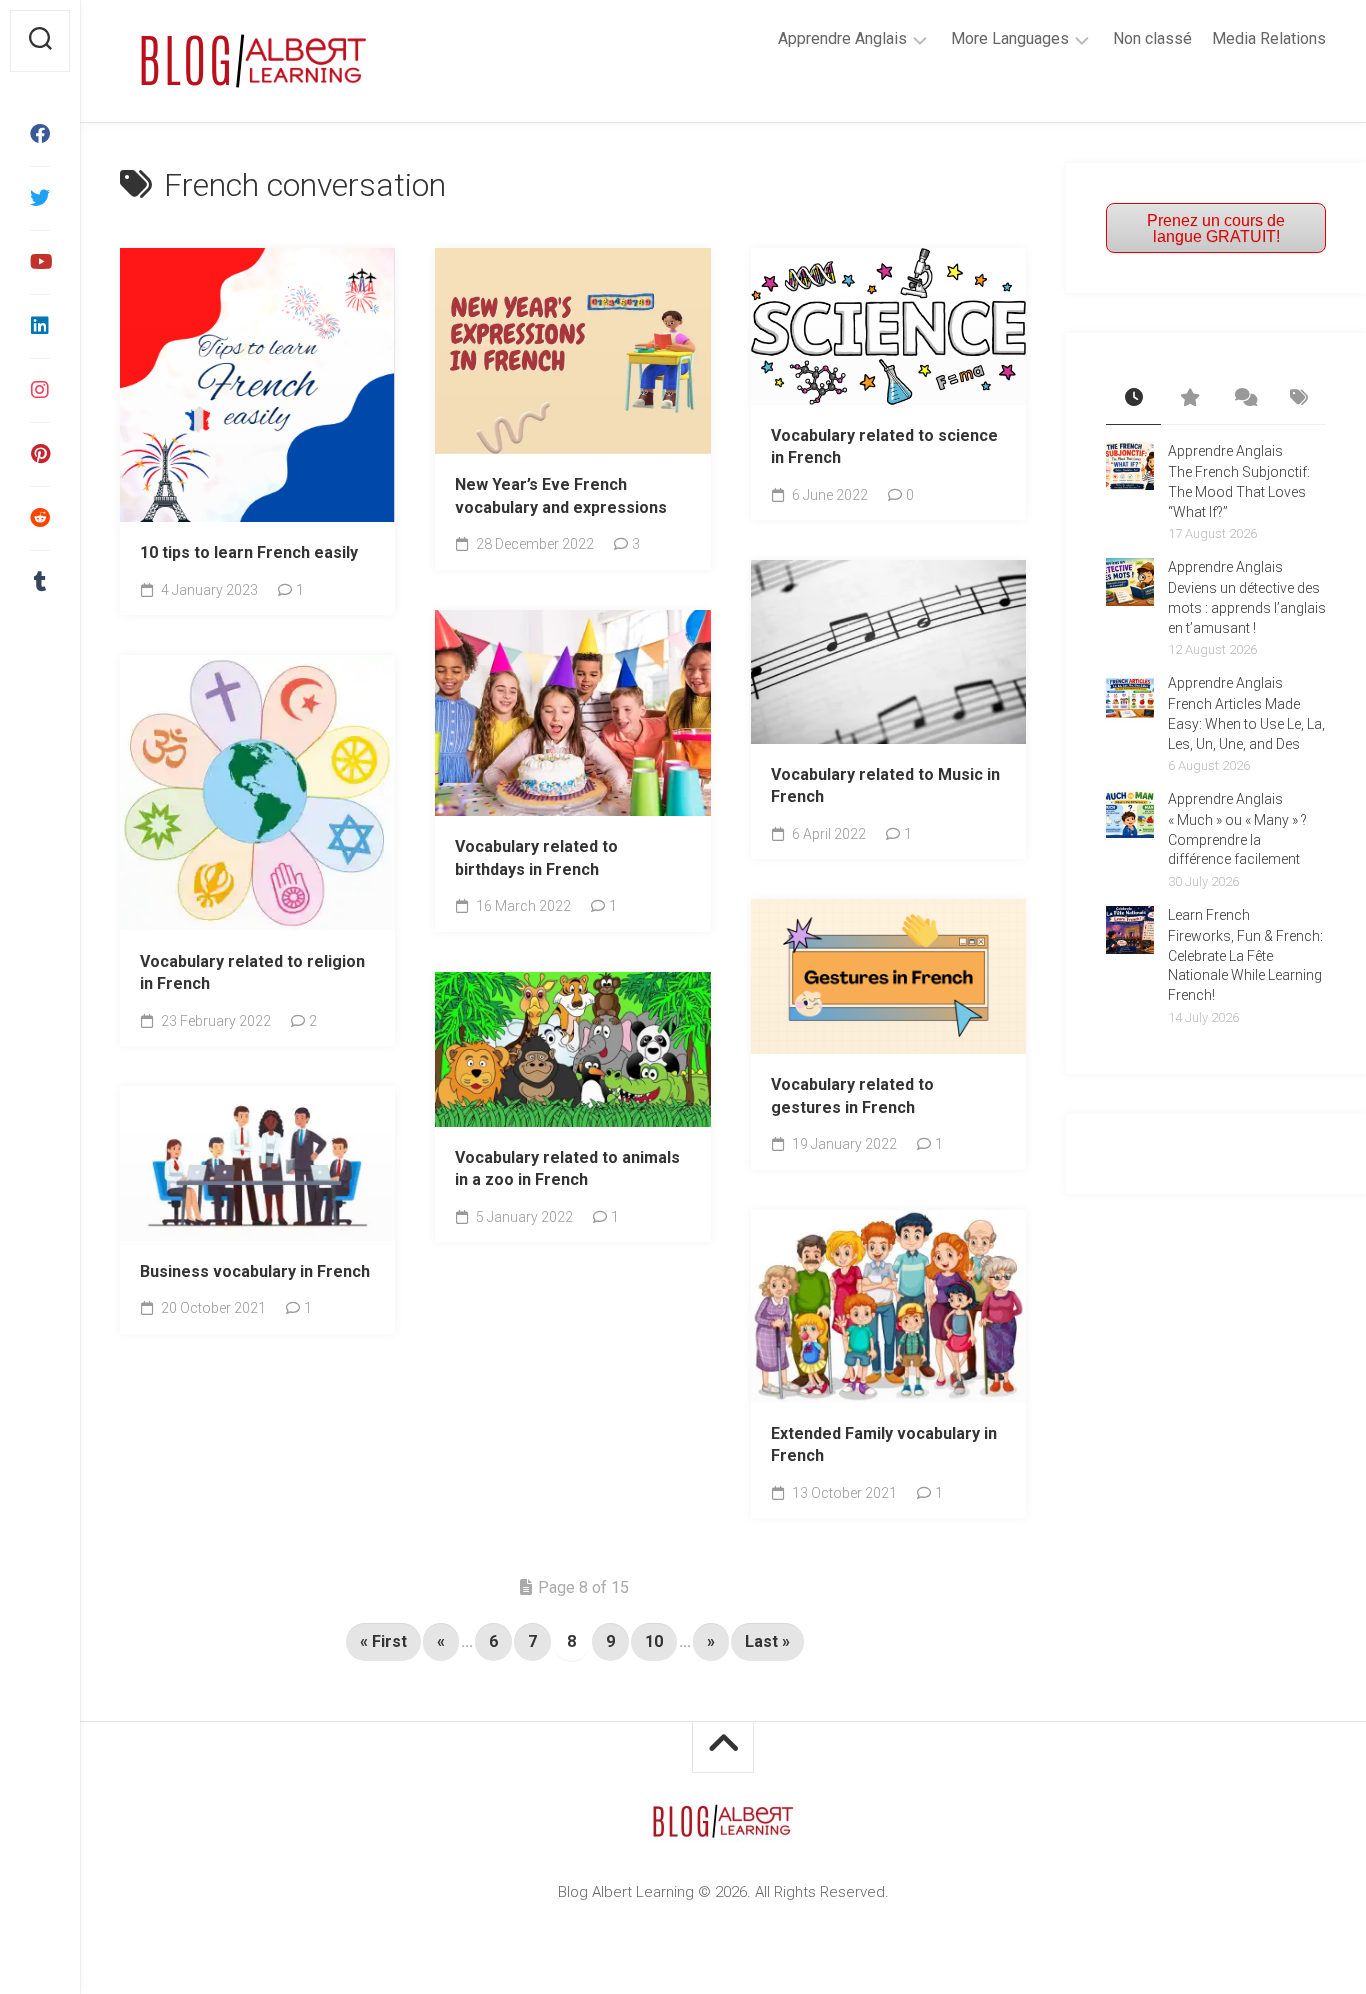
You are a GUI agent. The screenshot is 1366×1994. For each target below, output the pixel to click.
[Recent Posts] (1133, 399)
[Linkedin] (40, 326)
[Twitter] (40, 198)
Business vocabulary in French (255, 1271)
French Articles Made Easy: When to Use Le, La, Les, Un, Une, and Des (1246, 723)
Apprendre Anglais (842, 38)
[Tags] (1298, 399)
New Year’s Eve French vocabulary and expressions (561, 496)
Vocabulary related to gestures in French (852, 1096)
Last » (767, 1641)
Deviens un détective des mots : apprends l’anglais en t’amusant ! (1247, 607)
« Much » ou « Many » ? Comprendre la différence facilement (1237, 839)
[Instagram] (40, 390)
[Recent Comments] (1243, 399)
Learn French (1209, 915)
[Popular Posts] (1188, 399)
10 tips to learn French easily (249, 552)
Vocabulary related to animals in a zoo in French (567, 1169)
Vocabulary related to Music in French (885, 786)
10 (654, 1641)
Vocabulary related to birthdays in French (536, 858)
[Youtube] (40, 262)
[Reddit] (40, 518)
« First (383, 1641)
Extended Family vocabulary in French (884, 1445)
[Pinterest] (40, 454)
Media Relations (1269, 38)
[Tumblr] (40, 582)
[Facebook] (40, 134)
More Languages (1010, 38)
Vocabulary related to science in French (884, 447)
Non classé (1152, 38)
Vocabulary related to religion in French (252, 973)
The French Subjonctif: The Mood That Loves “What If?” (1239, 491)
